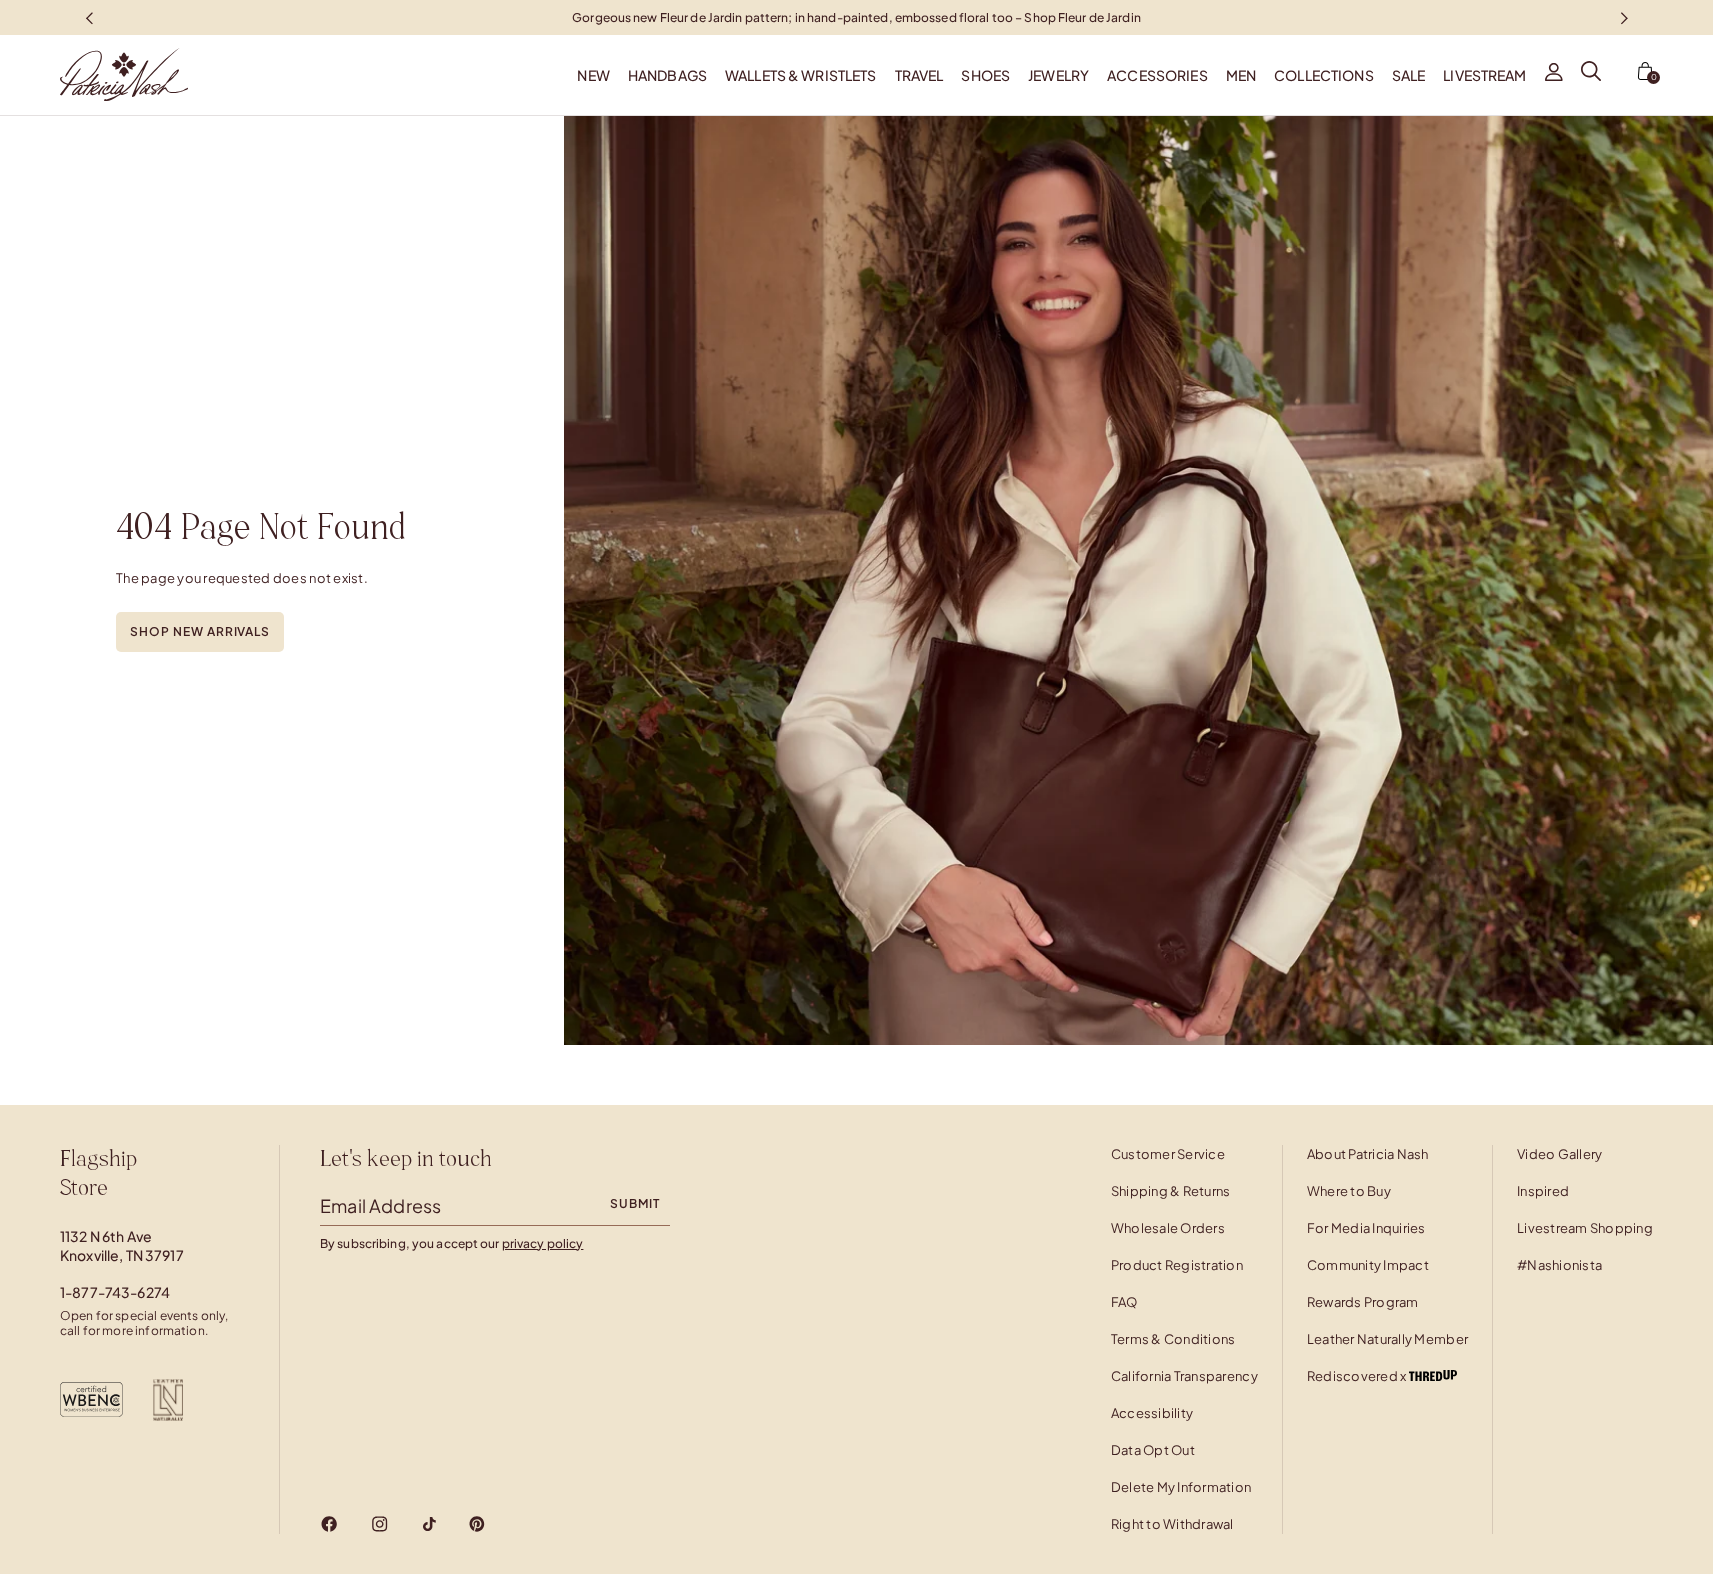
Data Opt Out (1153, 1450)
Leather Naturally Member (1387, 1339)
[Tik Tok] (429, 1524)
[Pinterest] (477, 1524)
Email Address (380, 1205)
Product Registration (1177, 1265)
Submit (635, 1203)
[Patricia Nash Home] (94, 75)
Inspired (1543, 1191)
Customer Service (1168, 1154)
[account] (1554, 75)
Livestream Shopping (1585, 1228)
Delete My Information (1181, 1487)
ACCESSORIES (1157, 75)
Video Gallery (1559, 1154)
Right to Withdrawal (1172, 1524)
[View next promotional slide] (1624, 17)
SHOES (985, 75)
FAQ (1124, 1302)
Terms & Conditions (1173, 1339)
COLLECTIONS (1324, 75)
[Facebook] (329, 1524)
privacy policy (543, 1243)
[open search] (1591, 75)
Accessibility (1152, 1413)
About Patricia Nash (1368, 1154)
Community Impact (1368, 1265)
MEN (1241, 75)
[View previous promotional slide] (89, 17)
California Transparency (1184, 1376)
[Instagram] (379, 1524)
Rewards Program (1363, 1302)
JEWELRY (1058, 75)
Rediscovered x (1358, 1376)
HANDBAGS (667, 75)
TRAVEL (919, 75)
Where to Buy (1349, 1191)
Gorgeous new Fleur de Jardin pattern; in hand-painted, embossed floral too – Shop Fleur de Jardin (856, 16)
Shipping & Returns (1171, 1191)
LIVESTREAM (1484, 75)
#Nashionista (1559, 1265)
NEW (593, 75)
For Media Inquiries (1366, 1228)
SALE (1409, 75)
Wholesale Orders (1168, 1228)
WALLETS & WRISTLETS (801, 75)
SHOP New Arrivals (200, 631)
